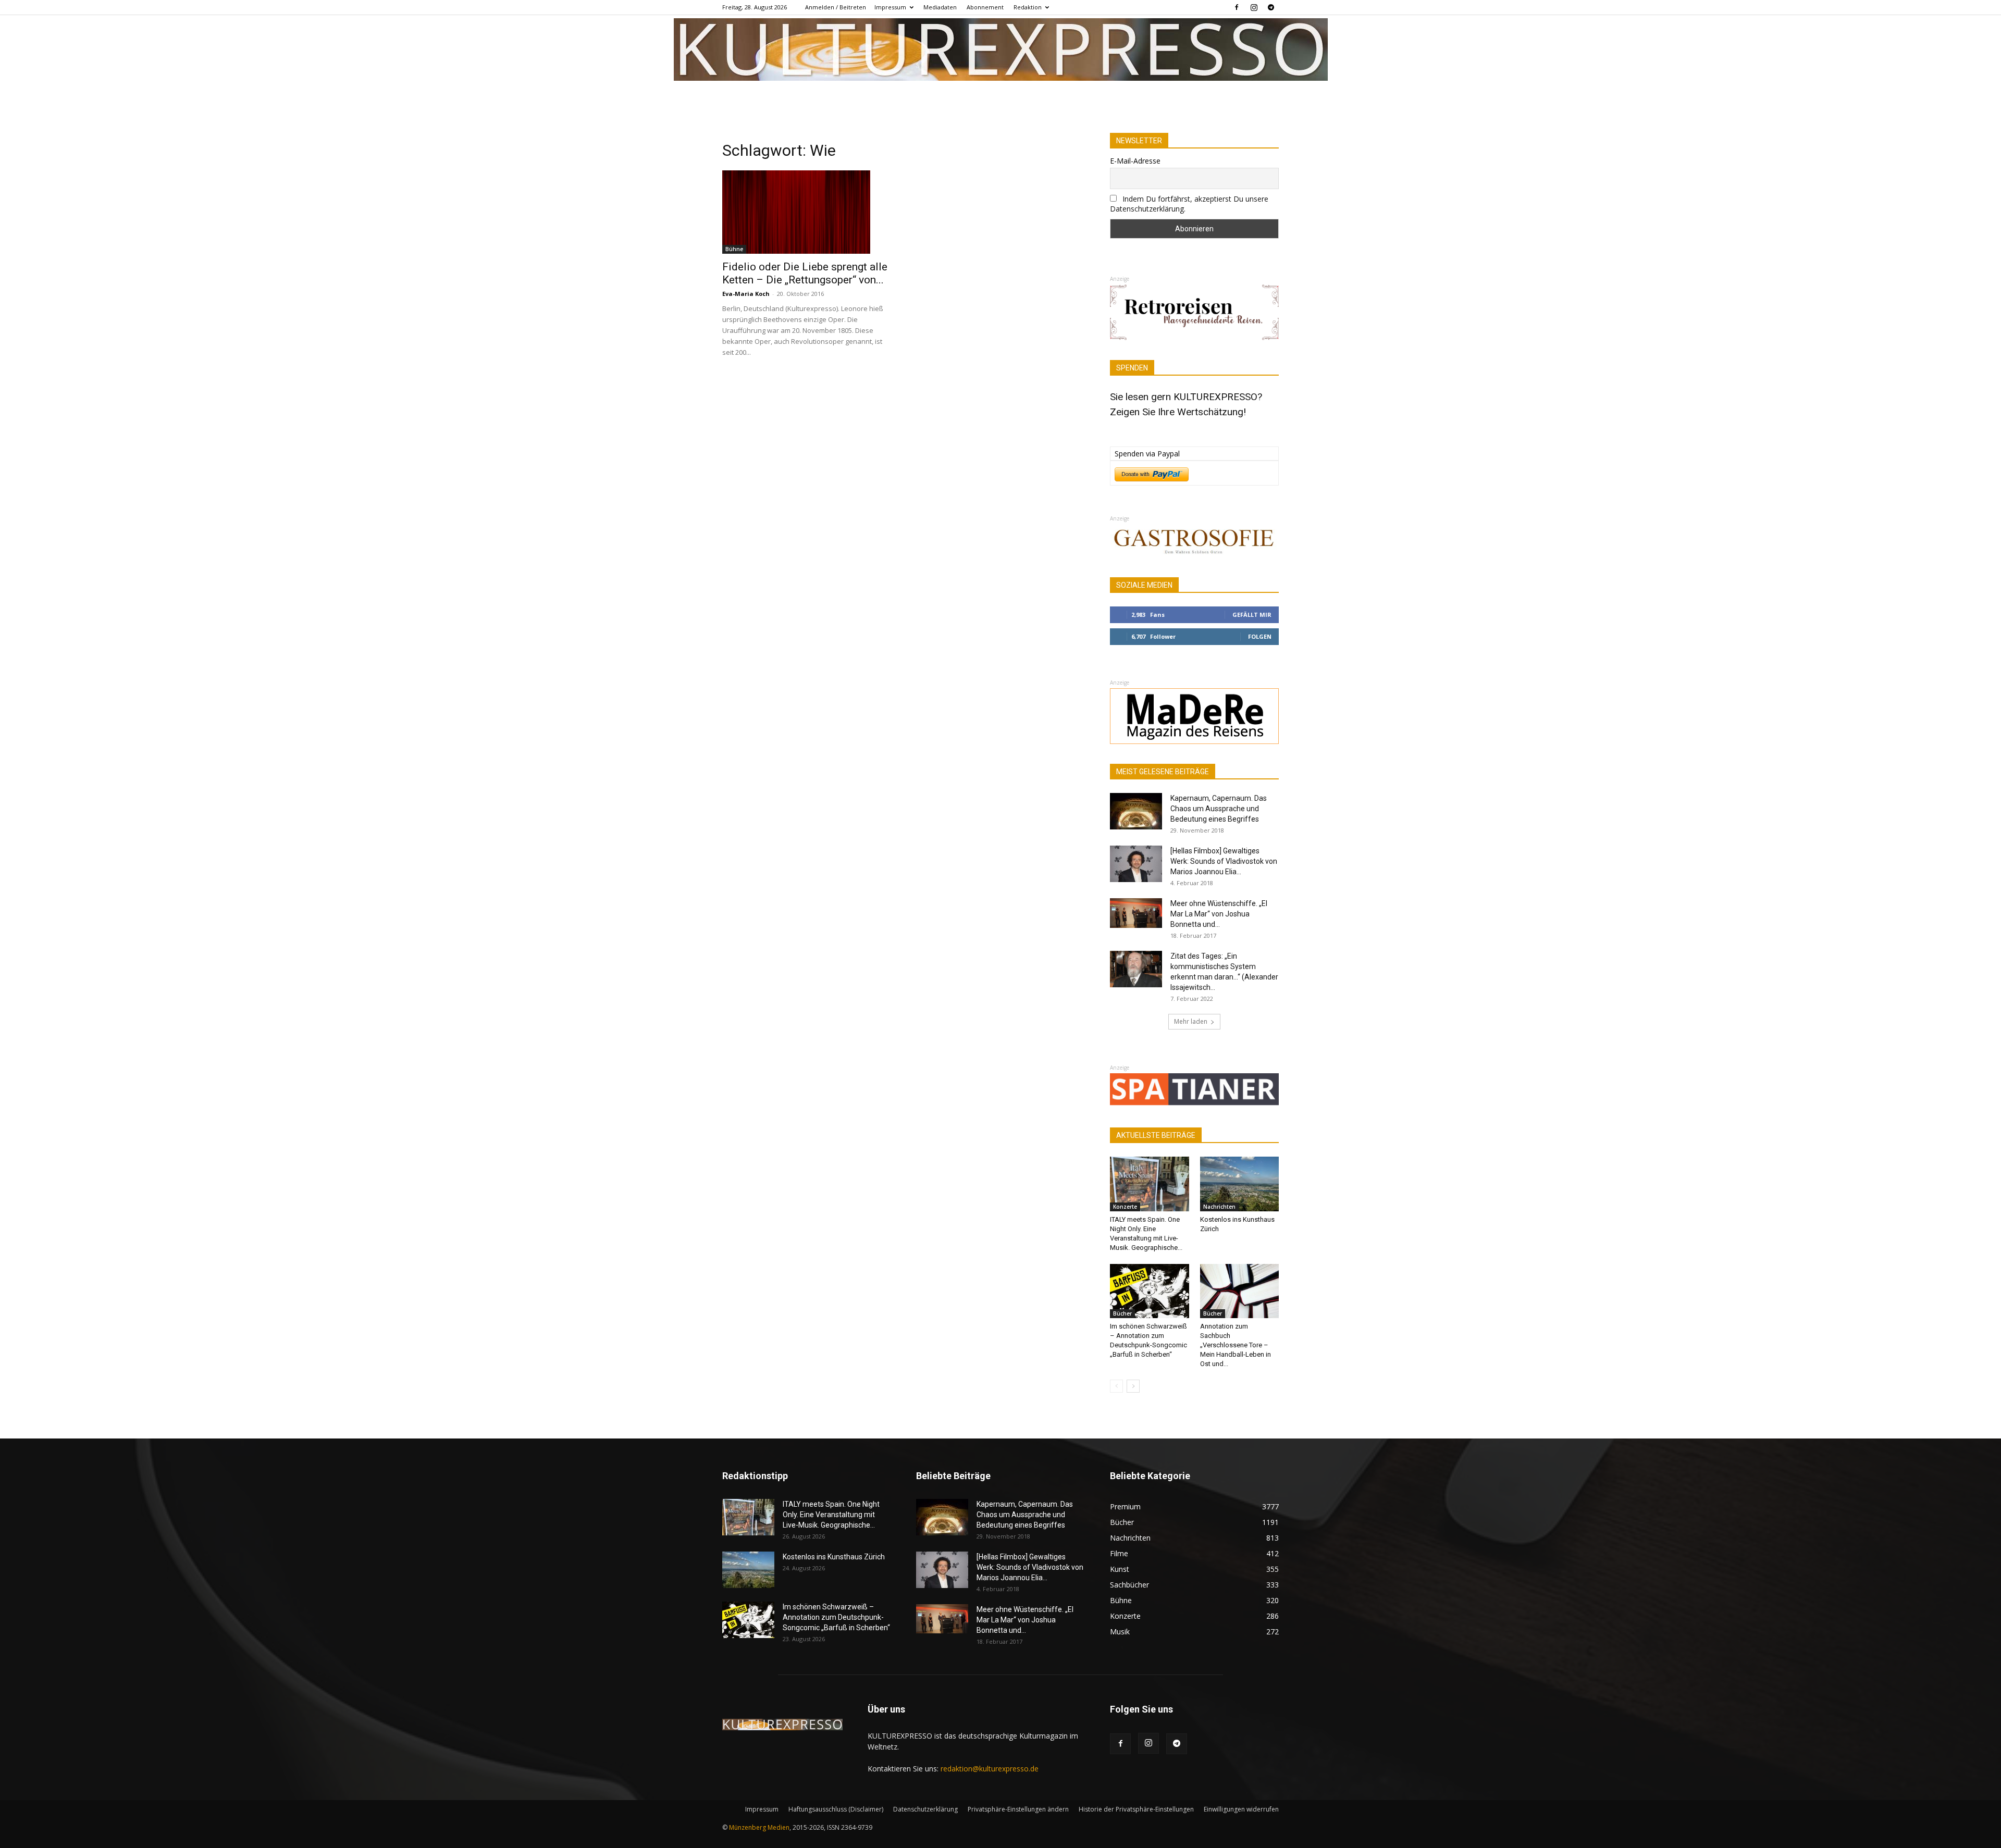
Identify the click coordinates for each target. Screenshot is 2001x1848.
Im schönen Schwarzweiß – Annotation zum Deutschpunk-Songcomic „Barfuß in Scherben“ (836, 1617)
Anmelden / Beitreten (836, 7)
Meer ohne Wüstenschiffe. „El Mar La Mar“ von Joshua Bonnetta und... (1219, 914)
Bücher (1122, 1313)
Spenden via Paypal (1147, 454)
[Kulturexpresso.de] (1001, 49)
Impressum (890, 7)
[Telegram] (1271, 7)
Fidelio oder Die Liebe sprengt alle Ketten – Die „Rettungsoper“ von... (805, 273)
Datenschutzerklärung (925, 1809)
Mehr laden (1191, 1021)
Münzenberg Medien (759, 1827)
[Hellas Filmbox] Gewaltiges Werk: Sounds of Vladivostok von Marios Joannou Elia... (1224, 861)
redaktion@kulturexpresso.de (990, 1769)
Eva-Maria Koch (746, 294)
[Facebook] (1237, 7)
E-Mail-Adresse (1135, 161)
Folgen (1260, 636)
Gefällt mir (1252, 615)
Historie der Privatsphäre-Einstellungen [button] (1136, 1809)
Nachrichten (1219, 1207)
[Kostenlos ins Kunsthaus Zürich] (1240, 1184)
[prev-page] (1116, 1386)
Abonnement (985, 7)
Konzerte (1125, 1207)
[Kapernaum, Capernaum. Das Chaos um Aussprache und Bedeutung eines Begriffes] (1136, 811)
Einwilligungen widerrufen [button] (1241, 1809)
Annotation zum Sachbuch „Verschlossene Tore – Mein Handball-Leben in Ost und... (1236, 1345)
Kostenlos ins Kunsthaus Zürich (834, 1557)
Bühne (734, 249)
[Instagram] (1254, 7)
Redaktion (1028, 7)
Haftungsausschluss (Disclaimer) (836, 1809)
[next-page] (1133, 1386)
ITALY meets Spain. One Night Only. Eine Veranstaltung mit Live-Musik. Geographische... (831, 1515)
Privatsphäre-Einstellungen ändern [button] (1018, 1809)
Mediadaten (940, 7)
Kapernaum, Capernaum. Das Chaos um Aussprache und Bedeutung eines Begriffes (1219, 809)
